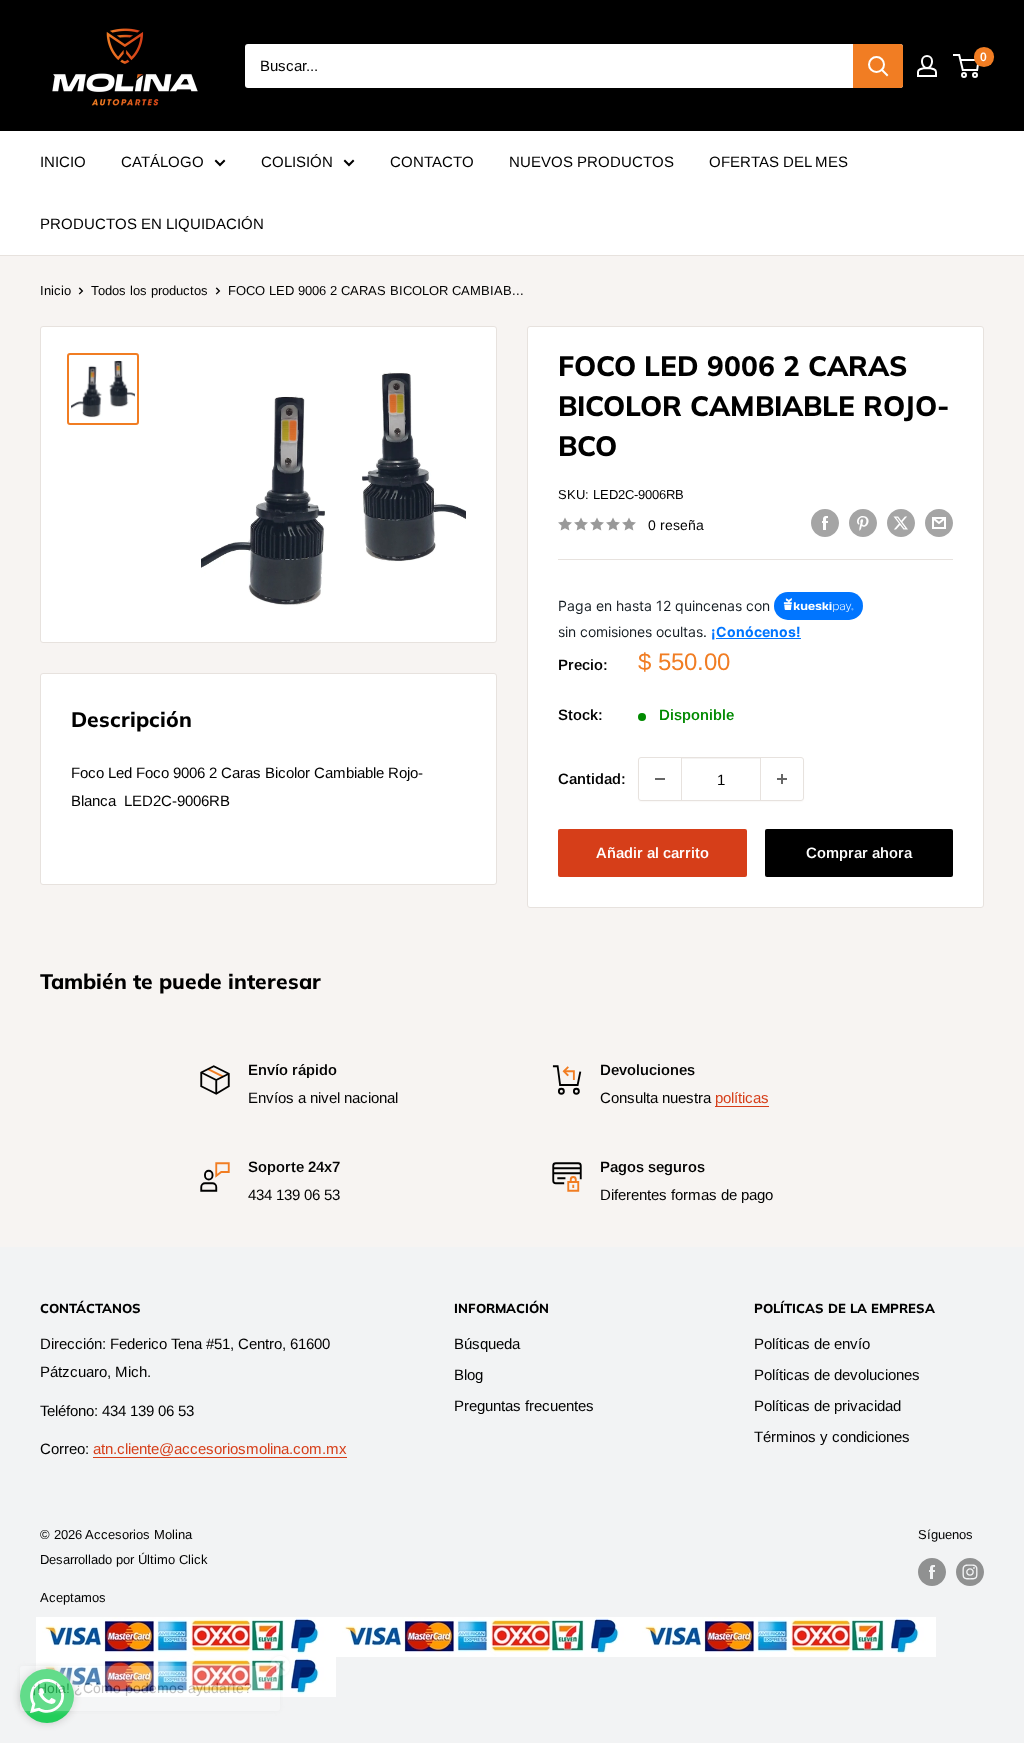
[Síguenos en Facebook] (932, 1572)
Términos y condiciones (832, 1436)
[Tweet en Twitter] (901, 522)
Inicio (55, 290)
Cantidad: (592, 778)
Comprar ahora (859, 852)
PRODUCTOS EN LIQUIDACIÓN (152, 223)
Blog (468, 1374)
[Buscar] (878, 66)
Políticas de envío (812, 1343)
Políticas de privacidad (827, 1405)
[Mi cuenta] (927, 66)
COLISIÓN (297, 161)
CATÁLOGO (162, 161)
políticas (742, 1097)
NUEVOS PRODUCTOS (591, 161)
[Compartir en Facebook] (825, 522)
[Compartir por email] (939, 522)
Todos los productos (149, 290)
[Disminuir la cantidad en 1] (660, 779)
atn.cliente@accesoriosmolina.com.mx (220, 1448)
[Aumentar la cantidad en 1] (782, 779)
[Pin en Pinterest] (863, 522)
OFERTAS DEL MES (778, 161)
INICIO (63, 161)
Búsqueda (487, 1343)
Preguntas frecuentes (524, 1405)
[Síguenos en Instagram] (970, 1572)
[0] (967, 66)
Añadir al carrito (652, 852)
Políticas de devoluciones (837, 1374)
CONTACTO (432, 161)
